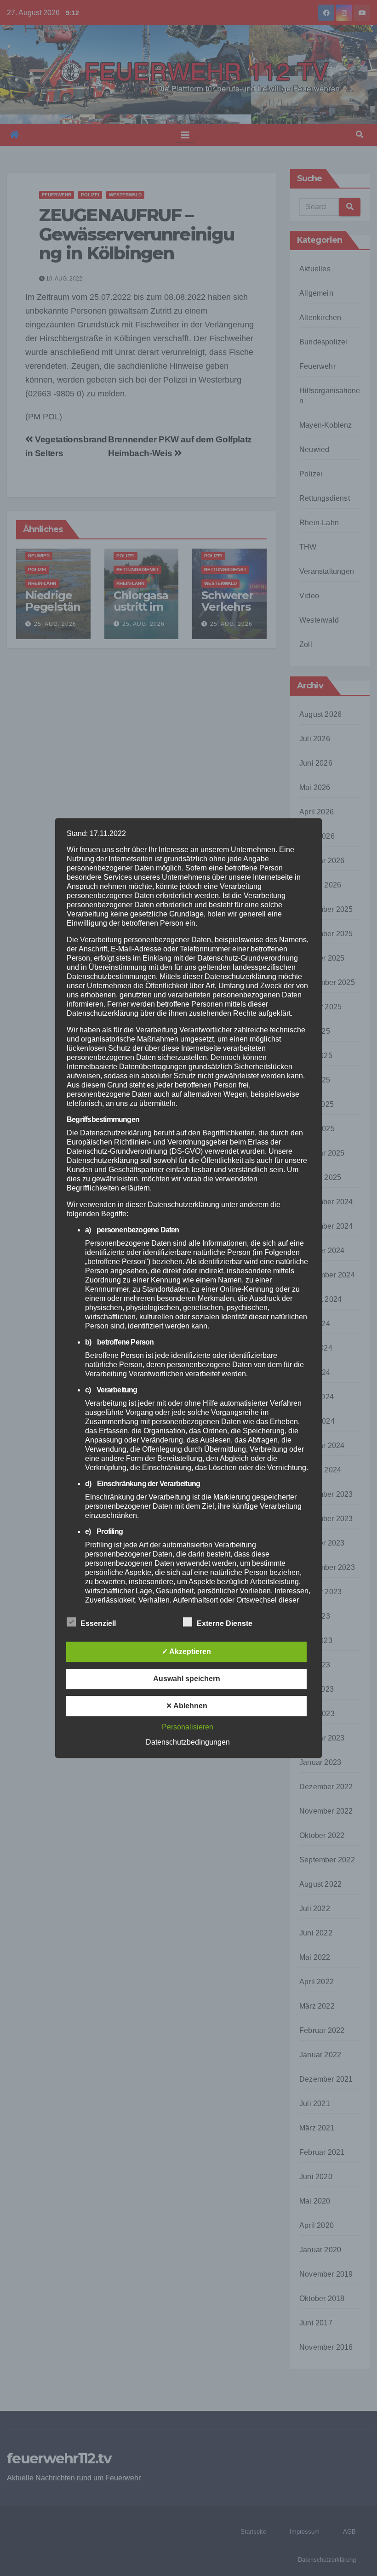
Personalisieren (188, 1727)
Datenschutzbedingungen (188, 1742)
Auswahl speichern (187, 1679)
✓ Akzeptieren (186, 1652)
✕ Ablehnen (187, 1706)
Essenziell (98, 1623)
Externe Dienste (225, 1623)
